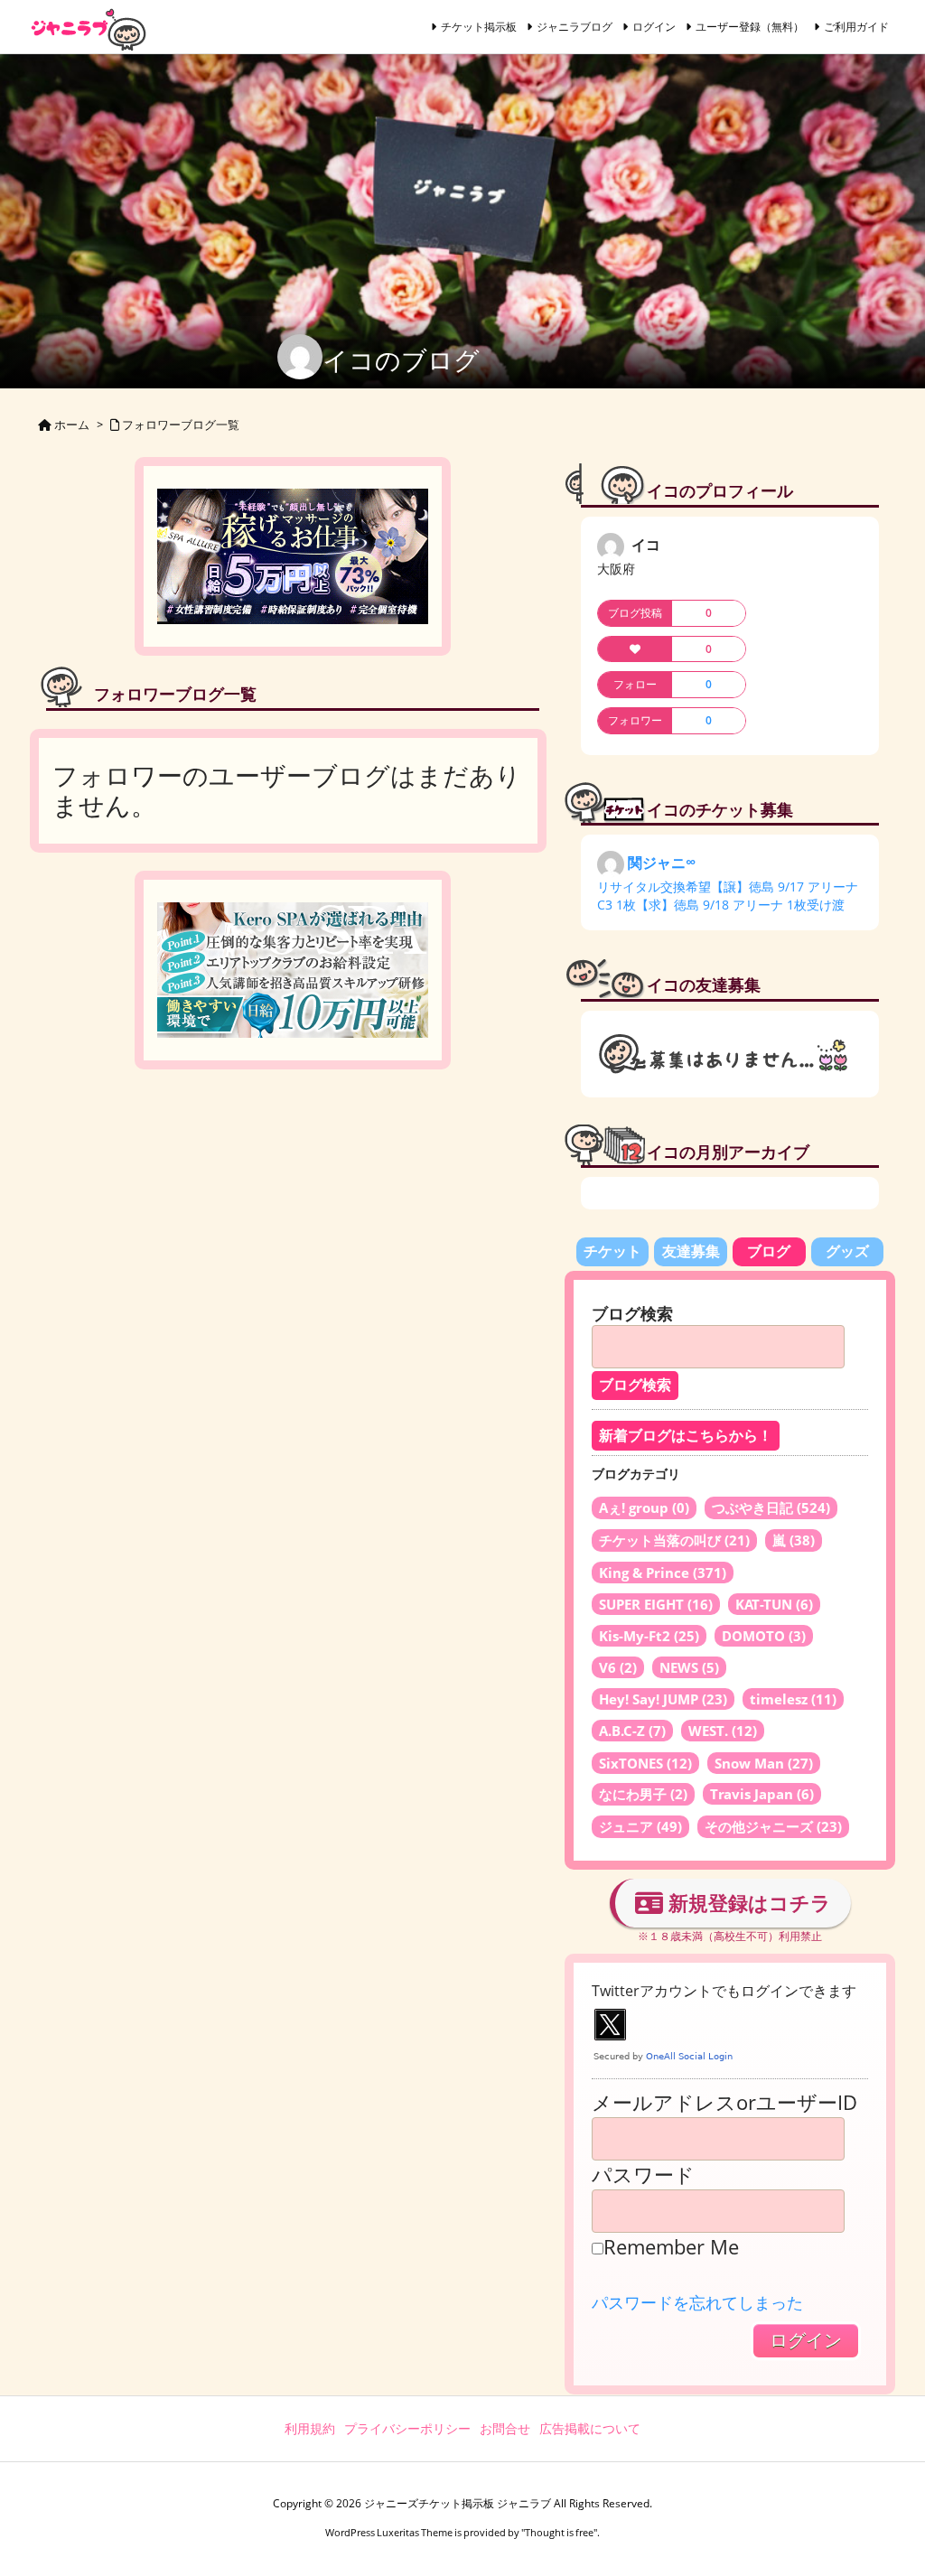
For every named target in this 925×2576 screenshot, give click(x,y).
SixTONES (645, 1763)
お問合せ (505, 2428)
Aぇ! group (644, 1507)
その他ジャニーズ (773, 1826)
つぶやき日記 (771, 1507)
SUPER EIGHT (656, 1604)
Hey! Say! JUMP (663, 1699)
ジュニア (640, 1826)
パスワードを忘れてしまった (697, 2302)
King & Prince (663, 1573)
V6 (618, 1667)
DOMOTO (764, 1636)
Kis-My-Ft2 (649, 1636)
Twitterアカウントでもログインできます (724, 1991)
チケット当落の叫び (674, 1540)
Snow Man (764, 1763)
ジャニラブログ (575, 27)
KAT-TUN (774, 1604)
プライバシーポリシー (407, 2428)
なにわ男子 (643, 1794)
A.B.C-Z (632, 1731)
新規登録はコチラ (747, 1902)
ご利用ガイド (856, 27)
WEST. (723, 1731)
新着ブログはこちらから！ (686, 1436)
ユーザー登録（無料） (750, 27)
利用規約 (310, 2428)
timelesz (793, 1699)
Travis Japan (762, 1794)
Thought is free (559, 2532)
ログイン (654, 27)
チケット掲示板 (479, 27)
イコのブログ (401, 359)
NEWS (689, 1667)
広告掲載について (590, 2428)
